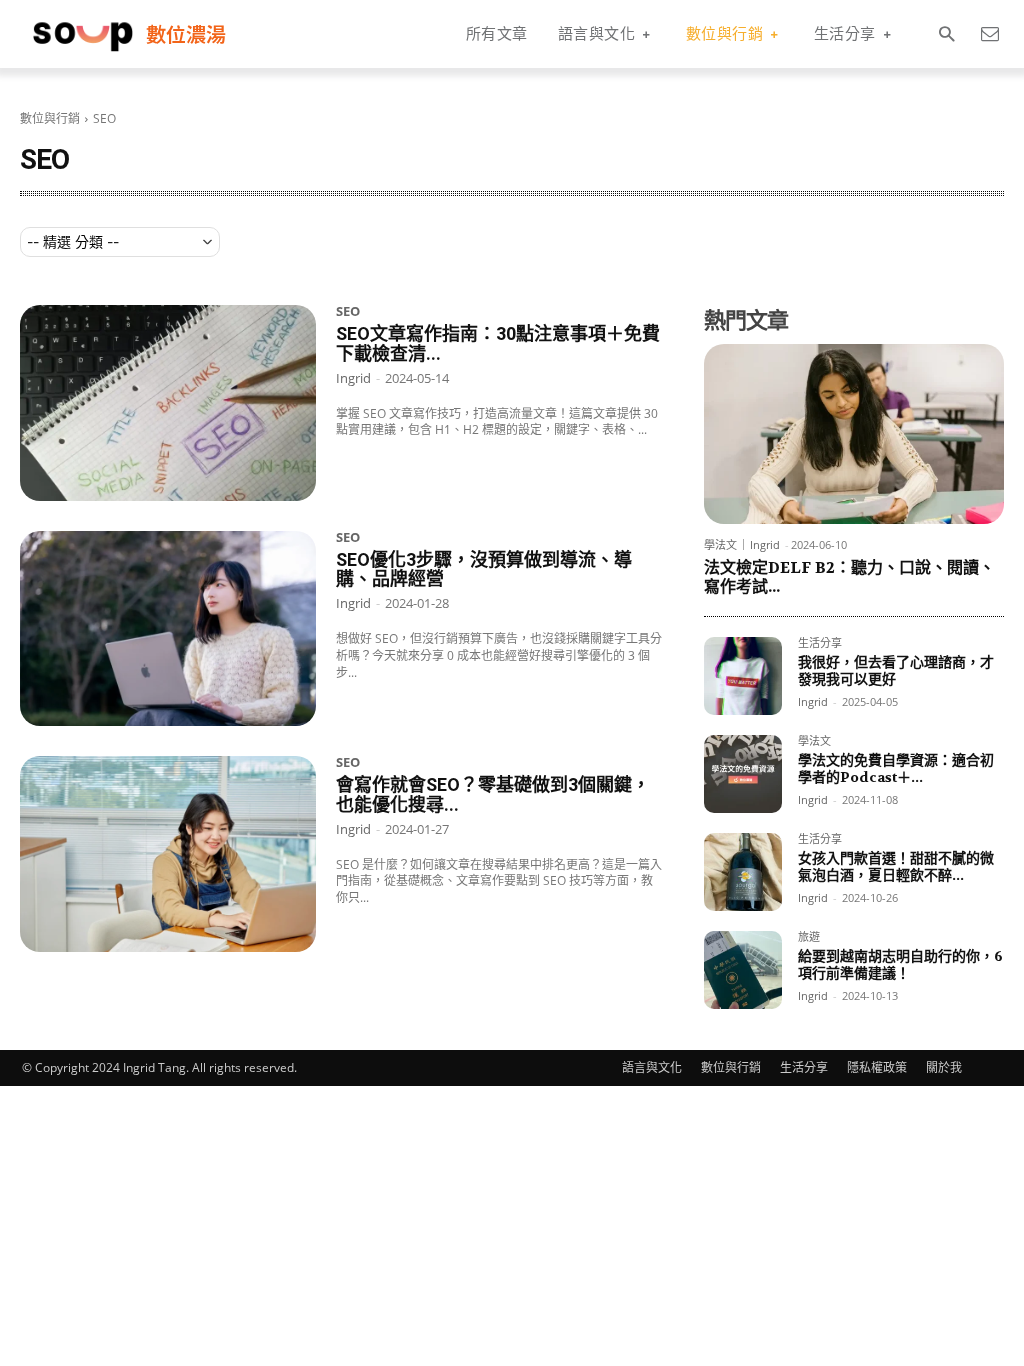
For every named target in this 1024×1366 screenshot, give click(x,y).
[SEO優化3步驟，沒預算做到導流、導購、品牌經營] (168, 629)
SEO (348, 312)
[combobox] (120, 242)
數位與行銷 (50, 118)
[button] (946, 34)
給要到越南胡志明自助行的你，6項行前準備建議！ (900, 964)
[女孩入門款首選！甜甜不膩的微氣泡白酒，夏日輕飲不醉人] (743, 872)
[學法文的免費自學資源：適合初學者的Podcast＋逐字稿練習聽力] (743, 774)
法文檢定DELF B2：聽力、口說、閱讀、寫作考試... (849, 577)
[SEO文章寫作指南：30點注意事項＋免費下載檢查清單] (168, 403)
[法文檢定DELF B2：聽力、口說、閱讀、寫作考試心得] (854, 434)
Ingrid (353, 378)
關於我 (944, 1067)
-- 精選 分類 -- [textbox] (73, 241)
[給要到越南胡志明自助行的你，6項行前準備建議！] (743, 970)
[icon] (989, 34)
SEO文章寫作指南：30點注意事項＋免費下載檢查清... (498, 343)
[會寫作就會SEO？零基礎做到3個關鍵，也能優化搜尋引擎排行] (168, 854)
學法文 (720, 544)
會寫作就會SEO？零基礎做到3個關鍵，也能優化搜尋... (493, 794)
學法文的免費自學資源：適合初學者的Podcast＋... (896, 768)
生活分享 (820, 643)
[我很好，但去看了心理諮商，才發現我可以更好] (743, 676)
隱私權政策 (877, 1067)
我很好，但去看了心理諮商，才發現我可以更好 (896, 670)
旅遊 (809, 937)
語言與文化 (652, 1067)
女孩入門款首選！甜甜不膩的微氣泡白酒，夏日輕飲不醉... (896, 866)
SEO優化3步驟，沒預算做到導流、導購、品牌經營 (484, 569)
